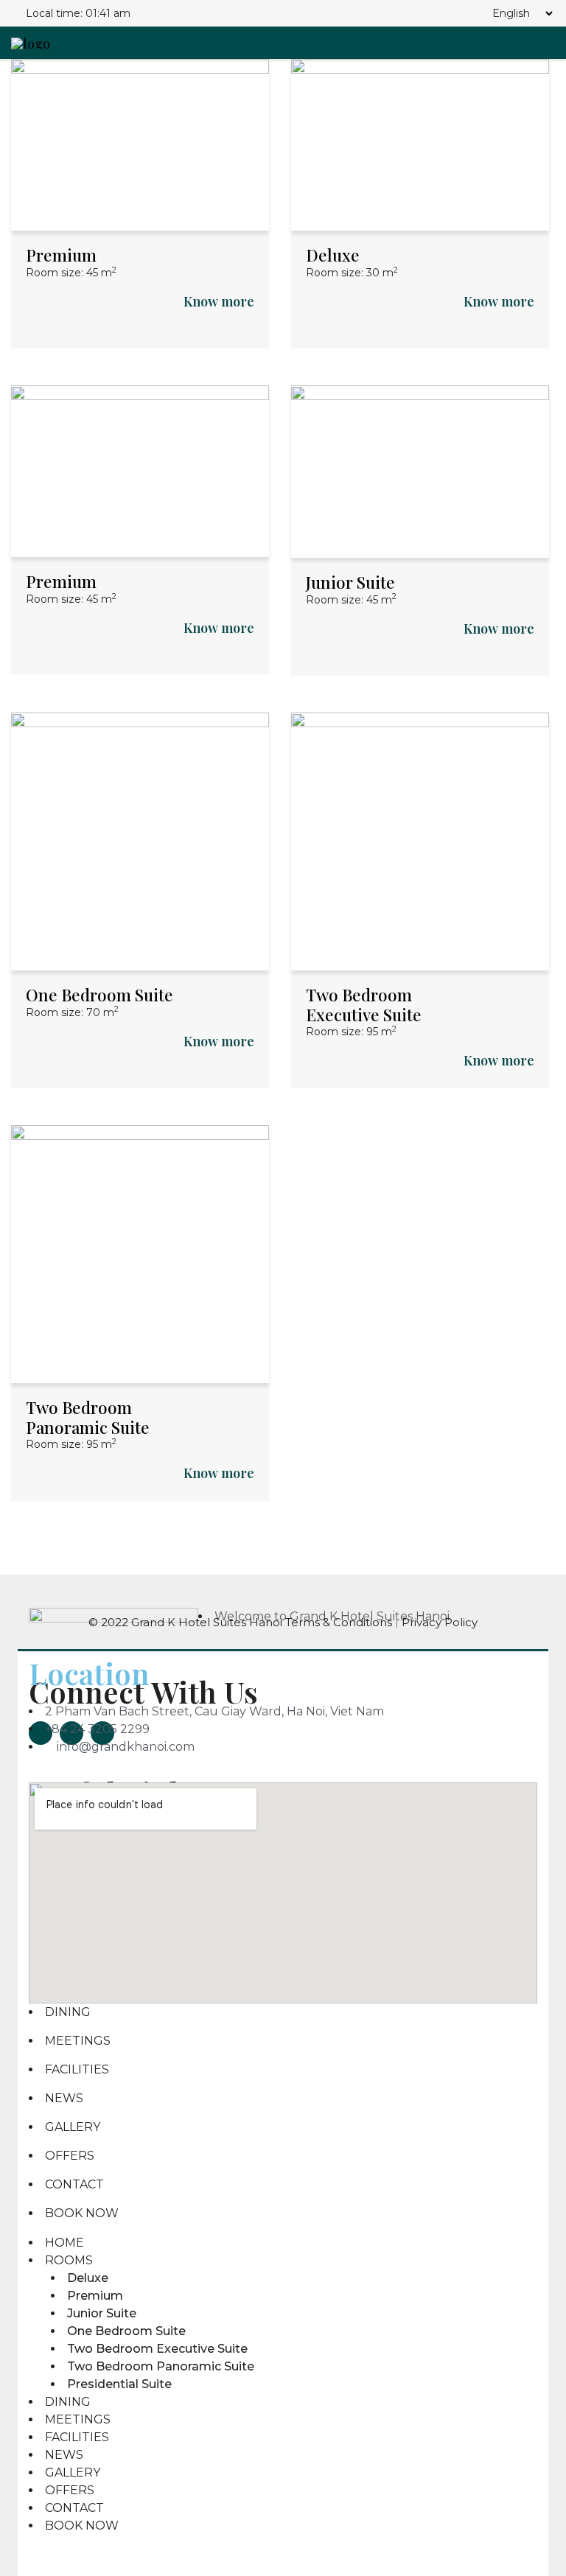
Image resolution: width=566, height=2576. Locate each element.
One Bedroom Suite (99, 995)
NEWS (64, 2098)
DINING (68, 2012)
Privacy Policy (440, 1622)
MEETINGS (78, 2041)
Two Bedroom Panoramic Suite (88, 1417)
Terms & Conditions (340, 1622)
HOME (64, 2243)
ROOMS (69, 2260)
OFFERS (70, 2156)
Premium (61, 255)
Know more (219, 301)
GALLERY (73, 2127)
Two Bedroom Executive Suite (364, 1005)
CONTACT (74, 2184)
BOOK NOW (82, 2213)
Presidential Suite (119, 2384)
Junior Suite (350, 582)
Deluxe (333, 255)
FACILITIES (77, 2069)
